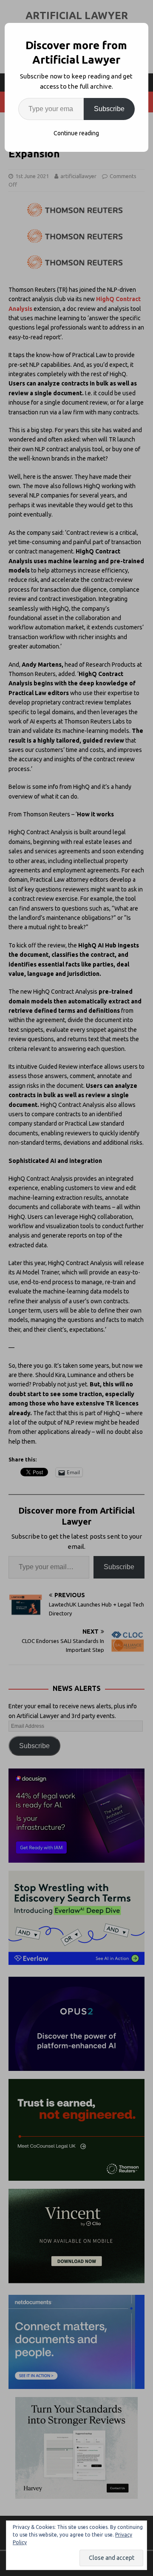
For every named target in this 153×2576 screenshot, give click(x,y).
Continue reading (76, 133)
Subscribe (109, 109)
